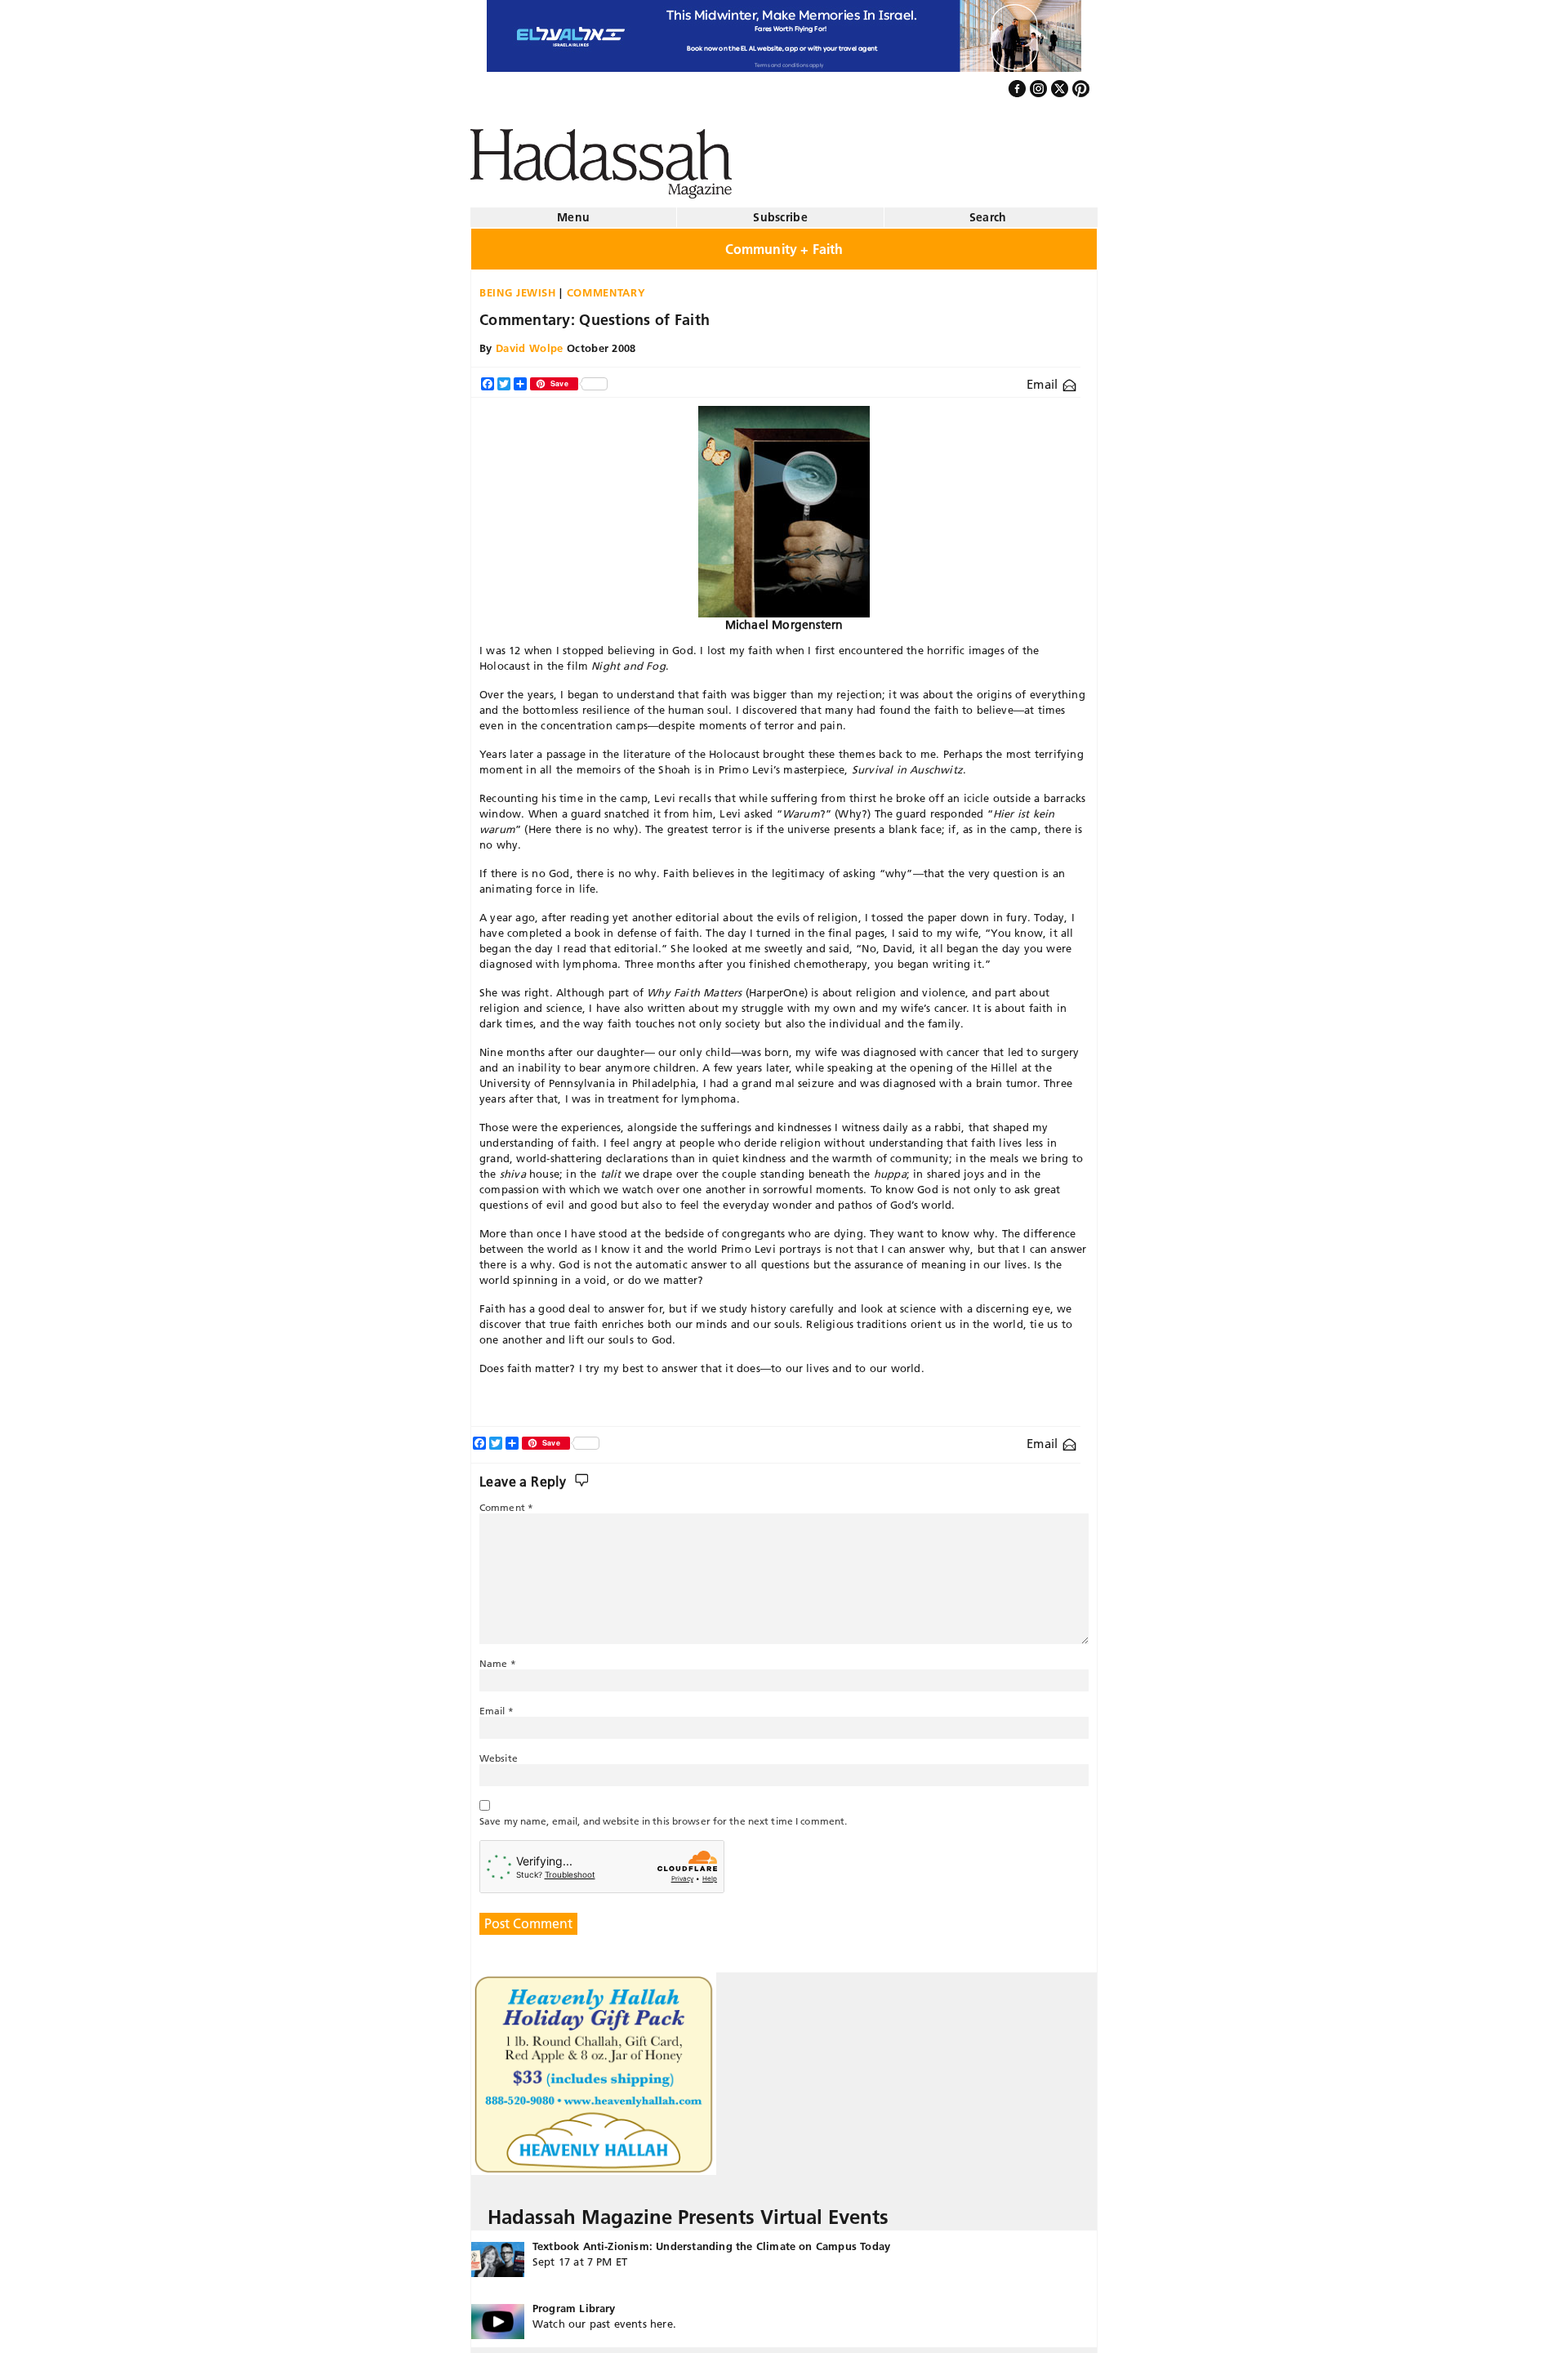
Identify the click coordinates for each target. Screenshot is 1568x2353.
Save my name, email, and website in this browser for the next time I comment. (663, 1814)
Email (1044, 378)
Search (988, 211)
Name (498, 1657)
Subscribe (780, 211)
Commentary (606, 286)
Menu (573, 211)
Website (499, 1751)
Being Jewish (518, 286)
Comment (506, 1501)
